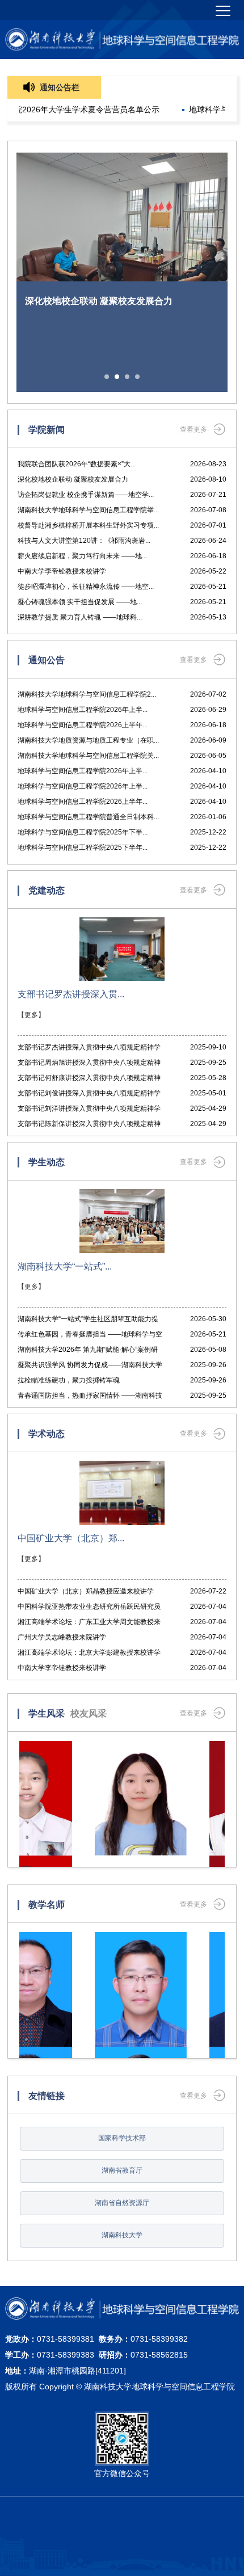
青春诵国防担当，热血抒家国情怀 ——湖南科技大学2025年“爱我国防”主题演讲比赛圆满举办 (90, 1397)
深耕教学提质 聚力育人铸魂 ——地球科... (80, 617)
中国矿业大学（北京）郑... (71, 1538)
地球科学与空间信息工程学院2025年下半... (83, 832)
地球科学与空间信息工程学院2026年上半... (83, 710)
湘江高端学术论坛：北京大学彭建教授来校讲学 (89, 1652)
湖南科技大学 (122, 2235)
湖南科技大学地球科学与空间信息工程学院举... (88, 510)
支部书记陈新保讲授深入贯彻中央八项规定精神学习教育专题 (89, 1126)
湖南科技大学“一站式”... (65, 1266)
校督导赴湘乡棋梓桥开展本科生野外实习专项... (88, 525)
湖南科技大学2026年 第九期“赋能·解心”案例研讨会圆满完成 (88, 1352)
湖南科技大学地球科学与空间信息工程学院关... (88, 756)
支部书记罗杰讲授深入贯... (71, 994)
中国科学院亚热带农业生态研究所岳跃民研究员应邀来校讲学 (89, 1609)
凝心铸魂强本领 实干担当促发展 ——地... (80, 602)
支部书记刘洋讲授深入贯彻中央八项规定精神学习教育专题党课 (89, 1110)
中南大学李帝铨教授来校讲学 (62, 571)
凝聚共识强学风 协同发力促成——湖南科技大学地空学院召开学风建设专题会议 (90, 1367)
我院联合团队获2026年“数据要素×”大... (77, 464)
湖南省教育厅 (122, 2170)
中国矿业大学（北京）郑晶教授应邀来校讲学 (86, 1591)
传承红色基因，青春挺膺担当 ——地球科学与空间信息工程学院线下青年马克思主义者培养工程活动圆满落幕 (90, 1336)
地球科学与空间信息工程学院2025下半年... (83, 848)
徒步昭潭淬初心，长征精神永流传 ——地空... (86, 587)
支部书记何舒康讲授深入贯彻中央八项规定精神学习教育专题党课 (89, 1080)
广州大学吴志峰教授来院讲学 (62, 1637)
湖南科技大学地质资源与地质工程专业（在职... (88, 740)
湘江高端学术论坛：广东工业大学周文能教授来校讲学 (89, 1624)
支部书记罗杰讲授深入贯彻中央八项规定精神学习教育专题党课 (89, 1049)
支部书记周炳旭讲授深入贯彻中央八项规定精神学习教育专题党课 (89, 1064)
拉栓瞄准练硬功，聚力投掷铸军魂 (69, 1380)
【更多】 (31, 1015)
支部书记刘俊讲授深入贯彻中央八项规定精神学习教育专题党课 (89, 1095)
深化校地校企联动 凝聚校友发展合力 (73, 479)
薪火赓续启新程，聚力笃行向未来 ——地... (82, 556)
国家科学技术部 (122, 2138)
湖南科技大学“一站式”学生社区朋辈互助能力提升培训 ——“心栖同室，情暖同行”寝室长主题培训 (89, 1321)
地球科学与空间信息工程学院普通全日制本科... (88, 817)
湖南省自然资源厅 (122, 2203)
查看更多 (193, 429)
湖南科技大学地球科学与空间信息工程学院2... (87, 694)
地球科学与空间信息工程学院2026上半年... (83, 725)
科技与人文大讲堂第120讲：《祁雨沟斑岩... (84, 541)
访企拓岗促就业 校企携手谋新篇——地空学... (86, 495)
